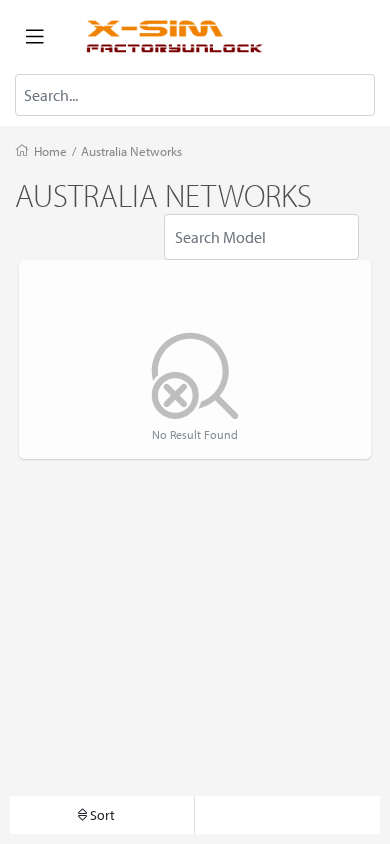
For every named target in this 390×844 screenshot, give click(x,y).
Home (50, 151)
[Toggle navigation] (35, 37)
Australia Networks (131, 151)
